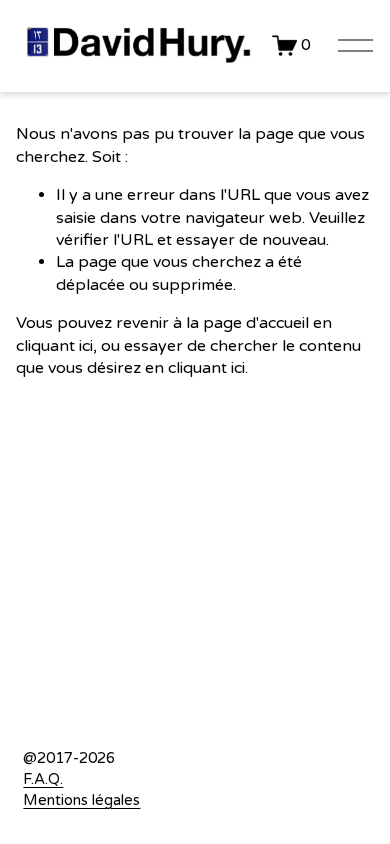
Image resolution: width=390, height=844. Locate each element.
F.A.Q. (43, 779)
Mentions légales (81, 800)
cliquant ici (54, 346)
